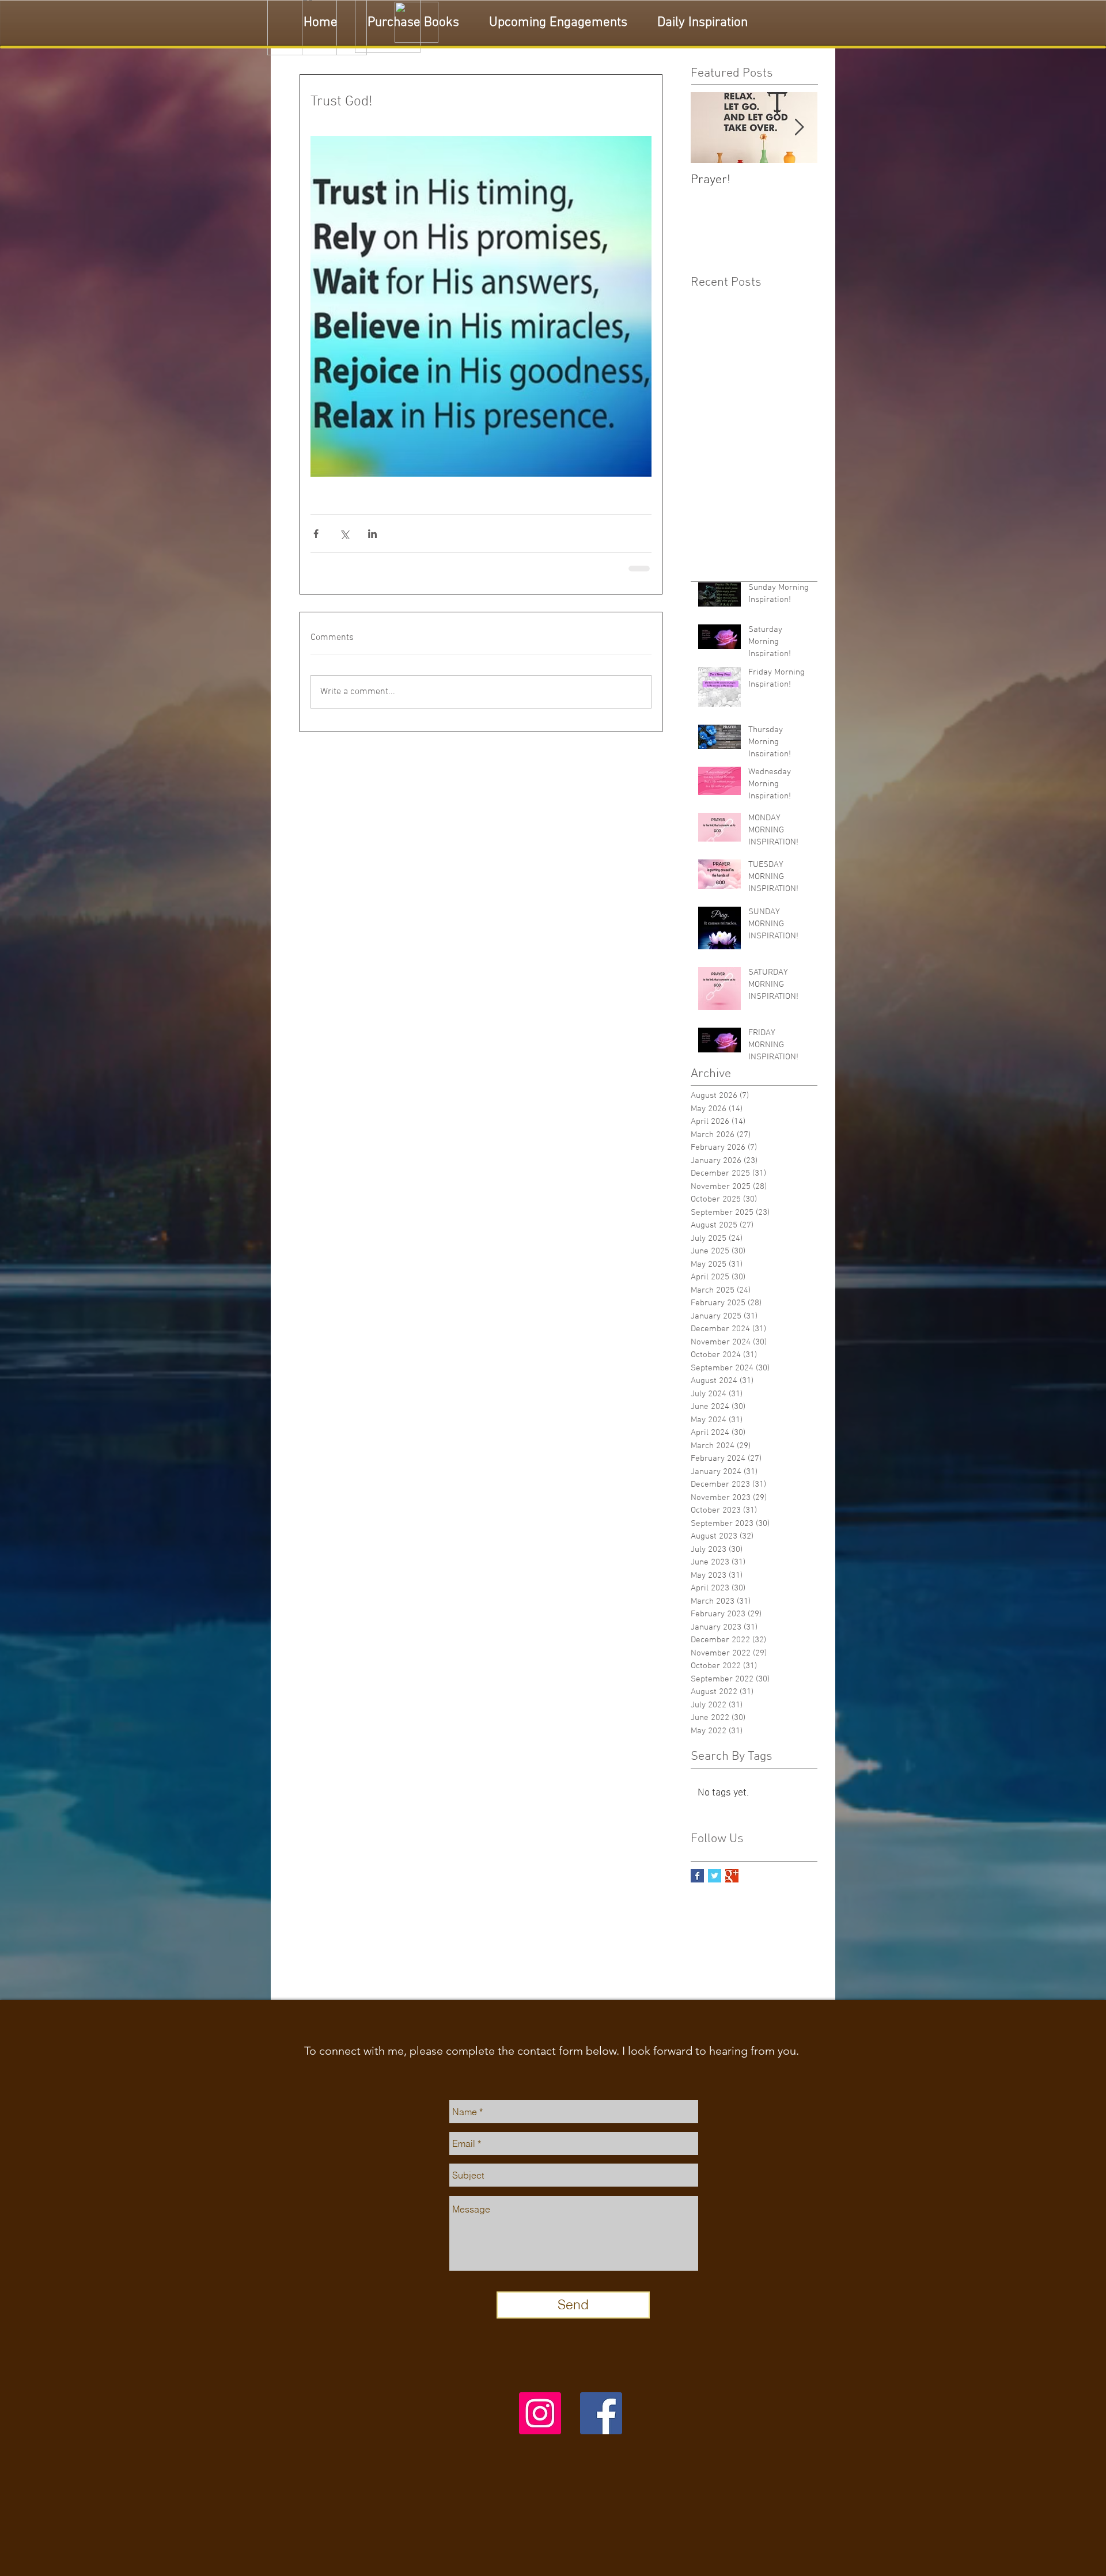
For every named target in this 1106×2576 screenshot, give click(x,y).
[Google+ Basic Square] (732, 1875)
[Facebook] (601, 2412)
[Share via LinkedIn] (372, 534)
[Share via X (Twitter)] (344, 534)
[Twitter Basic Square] (715, 1875)
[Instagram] (540, 2412)
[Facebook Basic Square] (697, 1875)
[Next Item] (799, 128)
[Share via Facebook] (316, 534)
